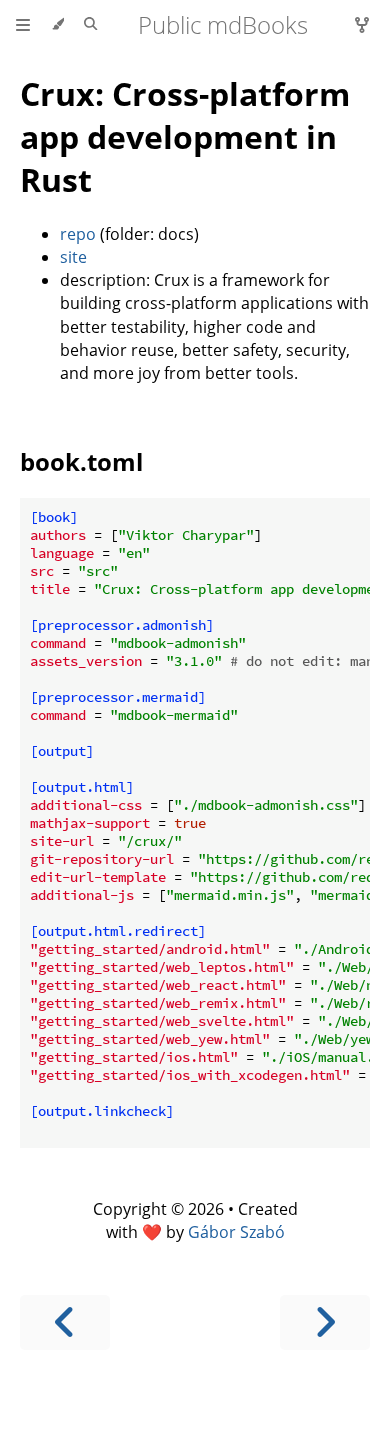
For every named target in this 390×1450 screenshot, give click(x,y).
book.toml (81, 461)
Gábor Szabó (236, 1232)
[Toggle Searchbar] (90, 25)
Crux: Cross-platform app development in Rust (185, 136)
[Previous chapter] (65, 1322)
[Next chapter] (325, 1322)
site (73, 257)
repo (78, 234)
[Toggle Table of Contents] (23, 25)
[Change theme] (57, 25)
